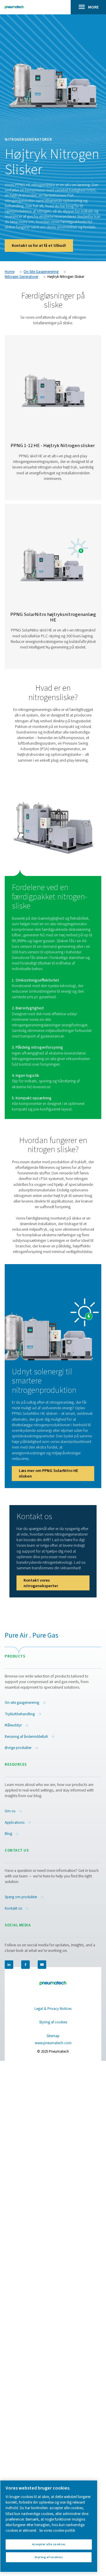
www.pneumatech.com (53, 2043)
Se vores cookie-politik (57, 2531)
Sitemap (53, 2036)
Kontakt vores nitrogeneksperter (41, 1583)
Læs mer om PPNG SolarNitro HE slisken (49, 1473)
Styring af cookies (53, 2022)
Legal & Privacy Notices (53, 2009)
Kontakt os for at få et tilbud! (39, 246)
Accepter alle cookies (49, 2544)
